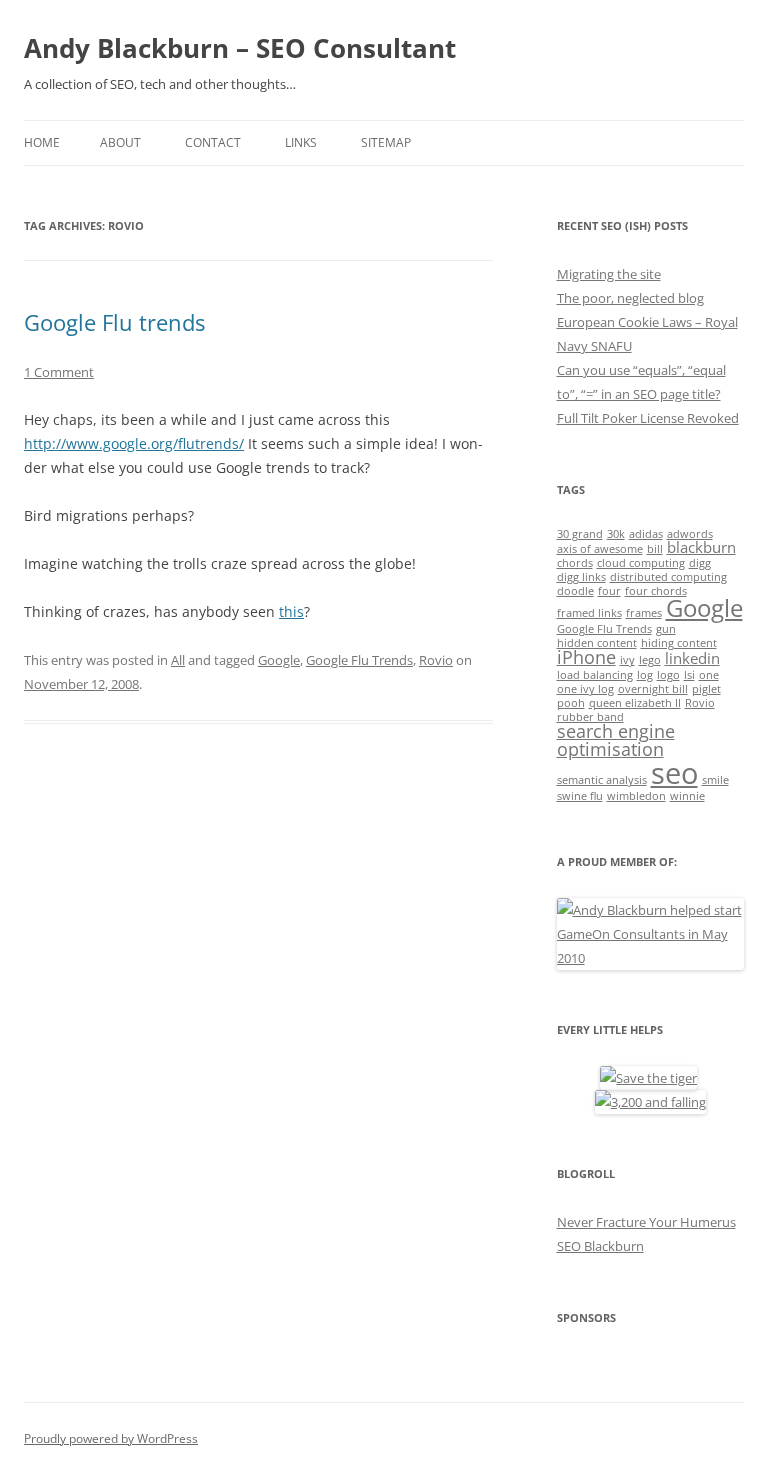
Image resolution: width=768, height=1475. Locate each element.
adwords (690, 534)
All (178, 660)
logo (668, 675)
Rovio (436, 660)
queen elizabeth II (635, 703)
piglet (706, 689)
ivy (627, 660)
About (120, 142)
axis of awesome (600, 549)
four (609, 591)
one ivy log (585, 689)
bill (655, 549)
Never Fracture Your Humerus (646, 1222)
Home (42, 142)
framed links (589, 613)
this (291, 611)
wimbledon (636, 796)
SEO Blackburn (600, 1246)
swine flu (580, 796)
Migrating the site (609, 274)
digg (700, 563)
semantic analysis (602, 780)
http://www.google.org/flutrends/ (134, 443)
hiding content (679, 643)
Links (301, 142)
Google (279, 660)
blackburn (701, 547)
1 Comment (59, 372)
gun (666, 629)
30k (616, 534)
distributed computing (668, 577)
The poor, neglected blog (630, 298)
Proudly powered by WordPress (111, 1438)
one (709, 675)
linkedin (692, 658)
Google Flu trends (114, 322)
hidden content (597, 643)
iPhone (586, 657)
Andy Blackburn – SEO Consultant (240, 48)
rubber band (590, 717)
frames (644, 613)
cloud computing (641, 563)
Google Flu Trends (359, 660)
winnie (687, 796)
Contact (213, 142)
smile (715, 780)
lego (650, 660)
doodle (575, 591)
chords (575, 563)
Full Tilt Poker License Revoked (648, 418)
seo (674, 773)
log (645, 675)
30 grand (580, 534)
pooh (571, 703)
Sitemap (386, 142)
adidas (646, 534)
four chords (656, 591)
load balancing (595, 675)
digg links (581, 577)
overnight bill (653, 689)
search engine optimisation (616, 740)
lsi (689, 675)
